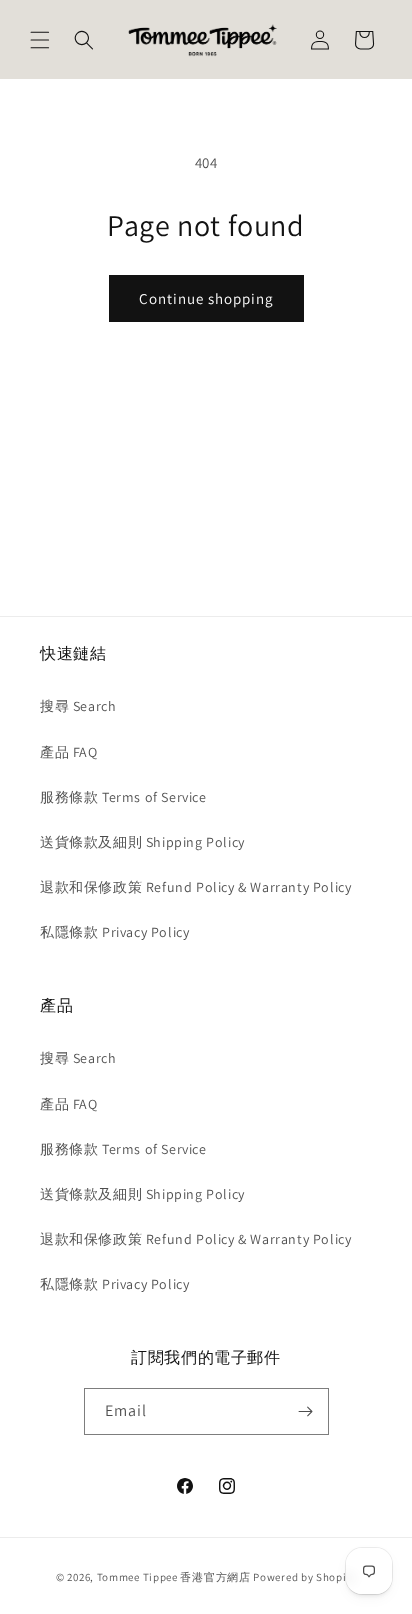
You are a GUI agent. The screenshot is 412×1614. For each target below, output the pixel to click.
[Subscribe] (306, 1411)
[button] (40, 40)
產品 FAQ (69, 752)
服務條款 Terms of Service (123, 797)
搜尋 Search (78, 706)
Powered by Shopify (304, 1577)
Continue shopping (206, 298)
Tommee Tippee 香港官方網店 (174, 1577)
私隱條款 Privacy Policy (114, 932)
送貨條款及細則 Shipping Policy (142, 842)
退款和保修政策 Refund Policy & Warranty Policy (195, 887)
